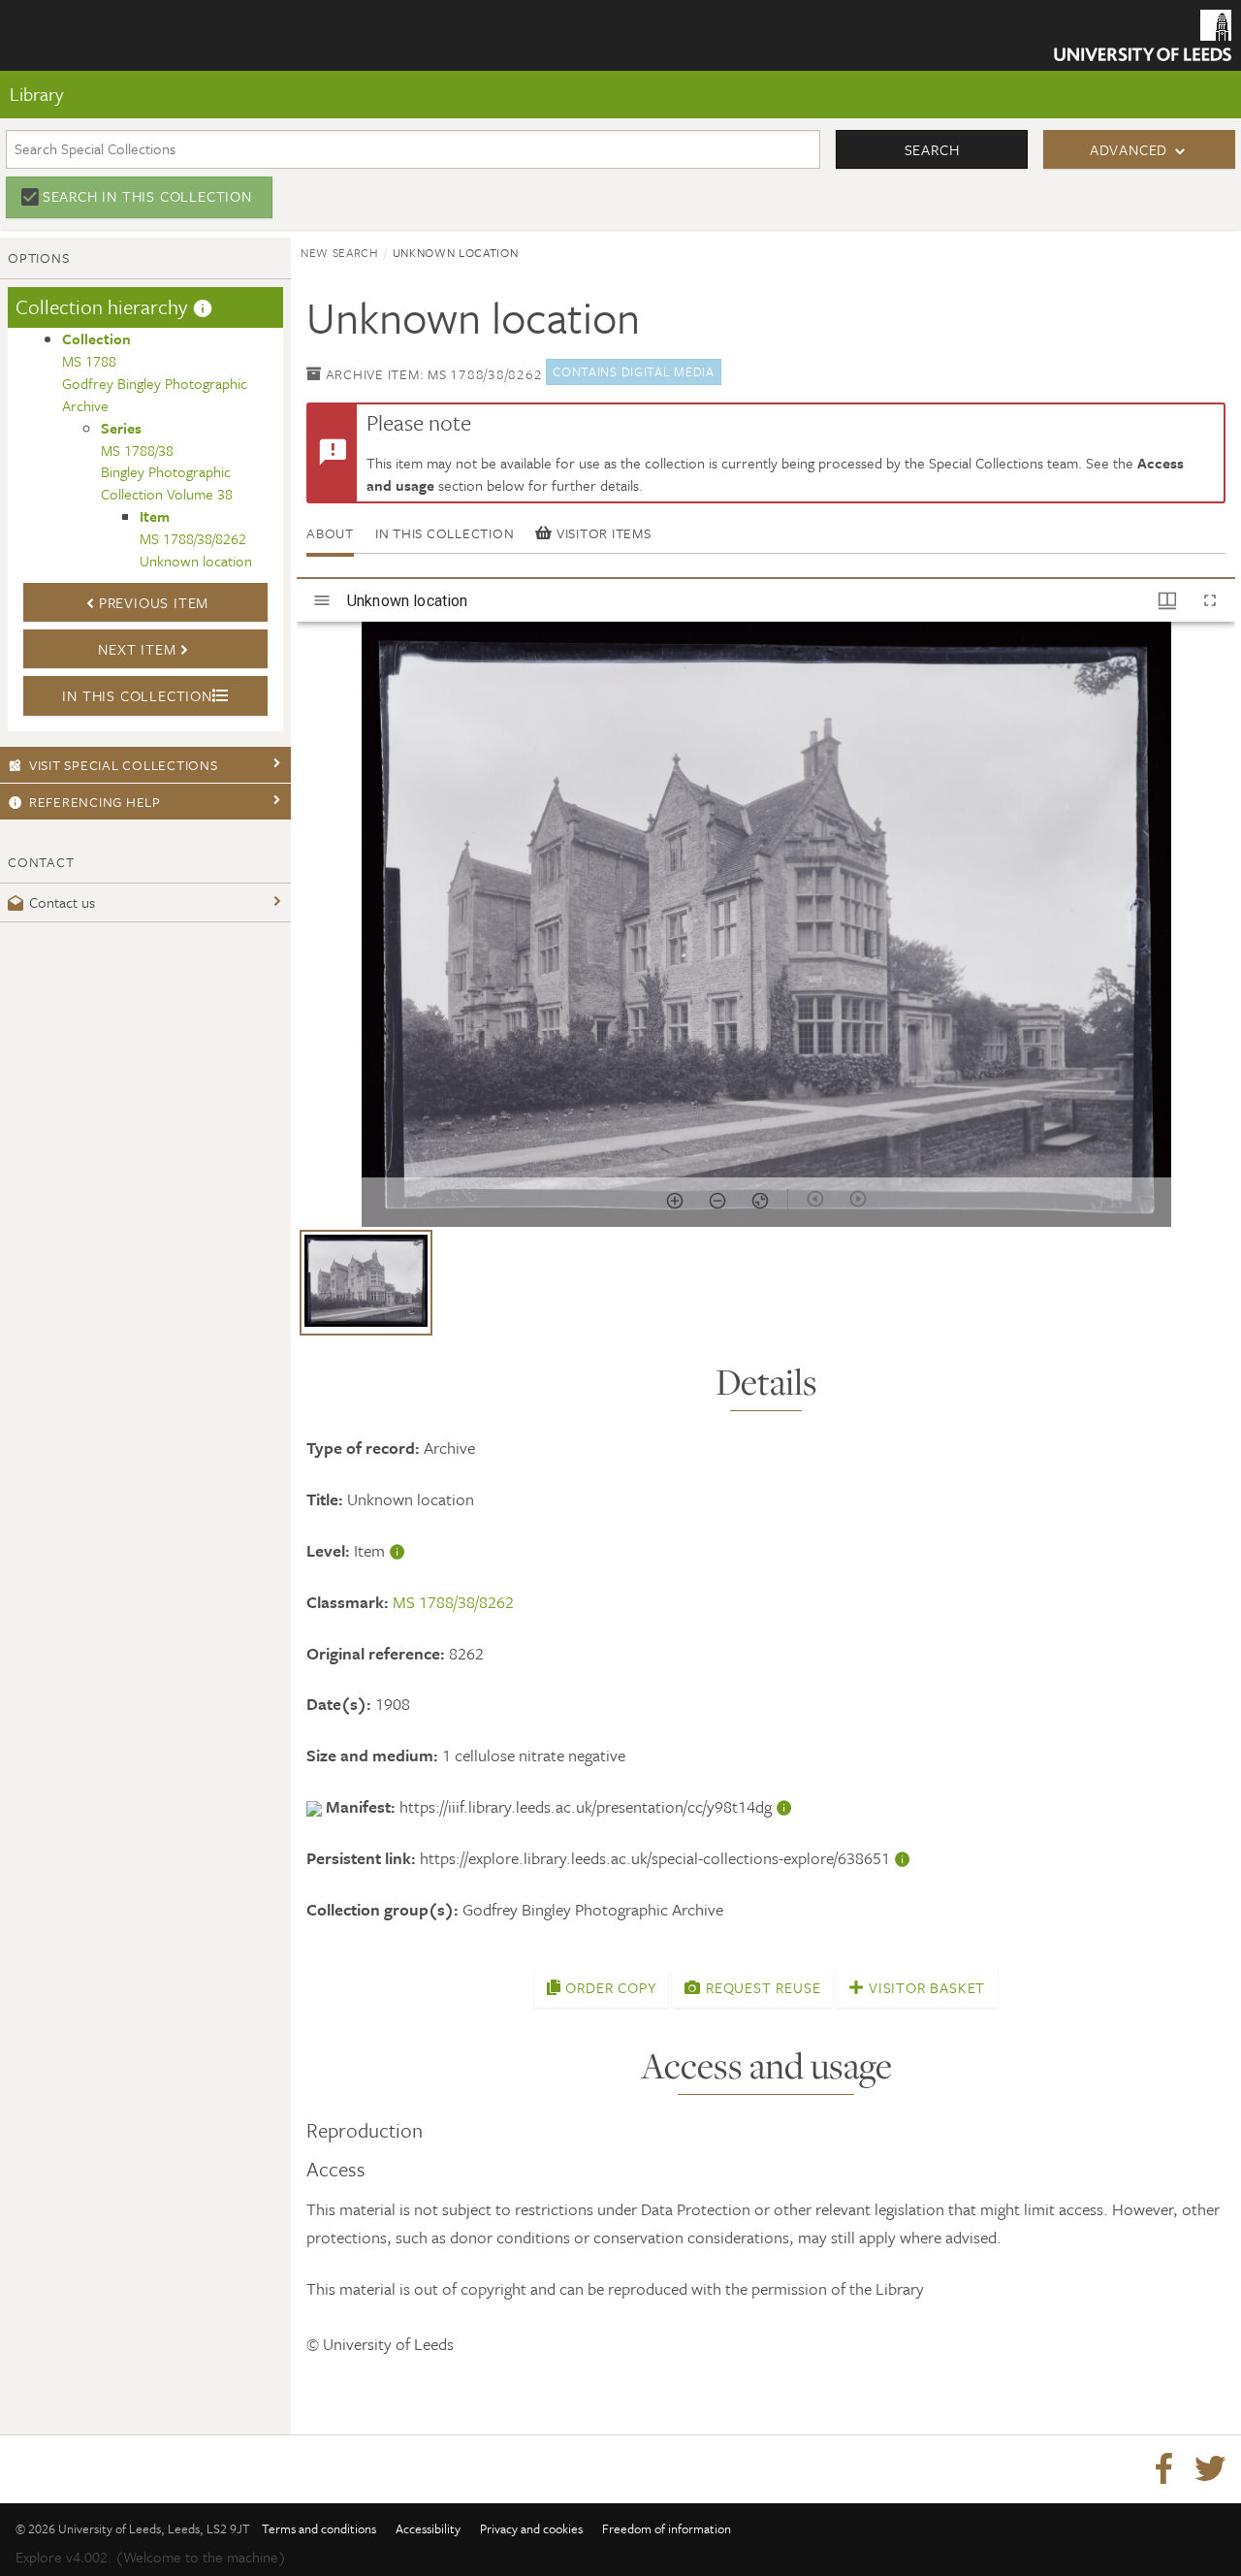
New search (340, 252)
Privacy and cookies (531, 2528)
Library (36, 94)
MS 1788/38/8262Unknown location (196, 538)
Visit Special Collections (124, 765)
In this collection (445, 533)
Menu (52, 76)
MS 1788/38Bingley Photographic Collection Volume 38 (167, 461)
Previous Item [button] (154, 602)
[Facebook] (1163, 2469)
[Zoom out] (717, 1201)
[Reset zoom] (760, 1201)
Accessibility (428, 2528)
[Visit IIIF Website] (316, 1806)
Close (50, 139)
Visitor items (602, 533)
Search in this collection (147, 196)
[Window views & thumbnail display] (1167, 600)
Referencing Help (95, 802)
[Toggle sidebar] (322, 600)
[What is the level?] (398, 1550)
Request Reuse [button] (761, 1987)
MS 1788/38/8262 (453, 1602)
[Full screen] (1210, 600)
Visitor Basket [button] (924, 1987)
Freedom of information (667, 2528)
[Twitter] (1210, 2469)
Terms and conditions (319, 2528)
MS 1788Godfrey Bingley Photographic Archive (155, 372)
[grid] (766, 1290)
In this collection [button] (137, 695)
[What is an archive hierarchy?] (203, 306)
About (330, 533)
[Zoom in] (675, 1201)
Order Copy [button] (609, 1987)
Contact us (62, 902)
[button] (366, 1283)
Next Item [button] (137, 649)
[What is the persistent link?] (903, 1858)
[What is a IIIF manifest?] (784, 1806)
